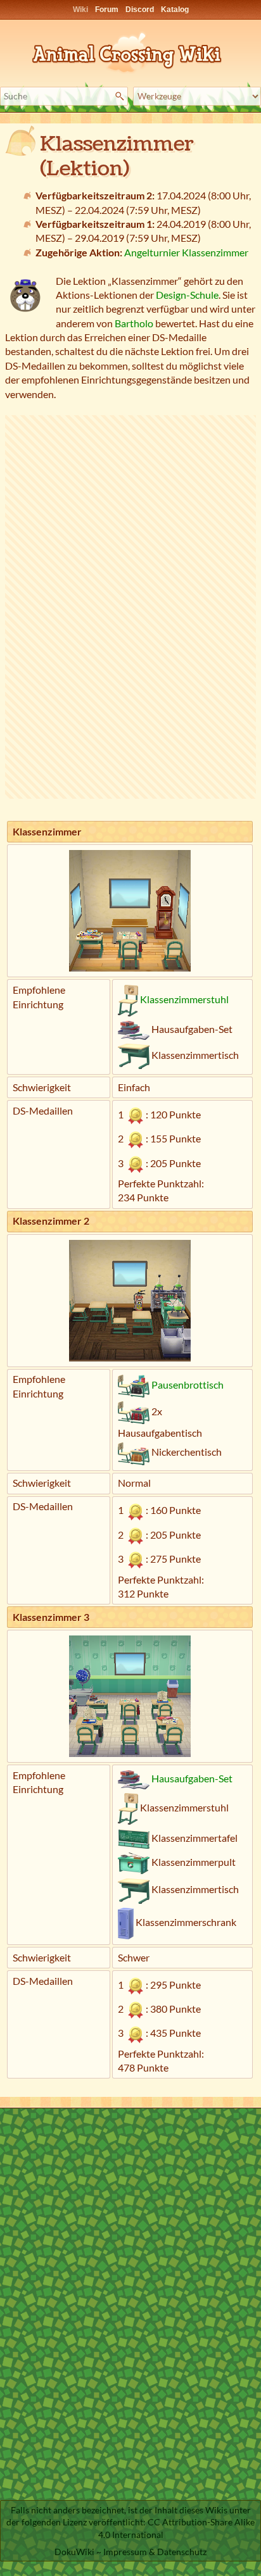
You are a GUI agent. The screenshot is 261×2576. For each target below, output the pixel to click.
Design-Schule (187, 295)
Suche (121, 96)
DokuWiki (74, 2552)
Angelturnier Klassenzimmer (186, 252)
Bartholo (134, 323)
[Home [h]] (130, 50)
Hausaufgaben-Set (192, 1778)
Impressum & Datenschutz (155, 2552)
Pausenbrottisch (188, 1385)
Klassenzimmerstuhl (184, 999)
